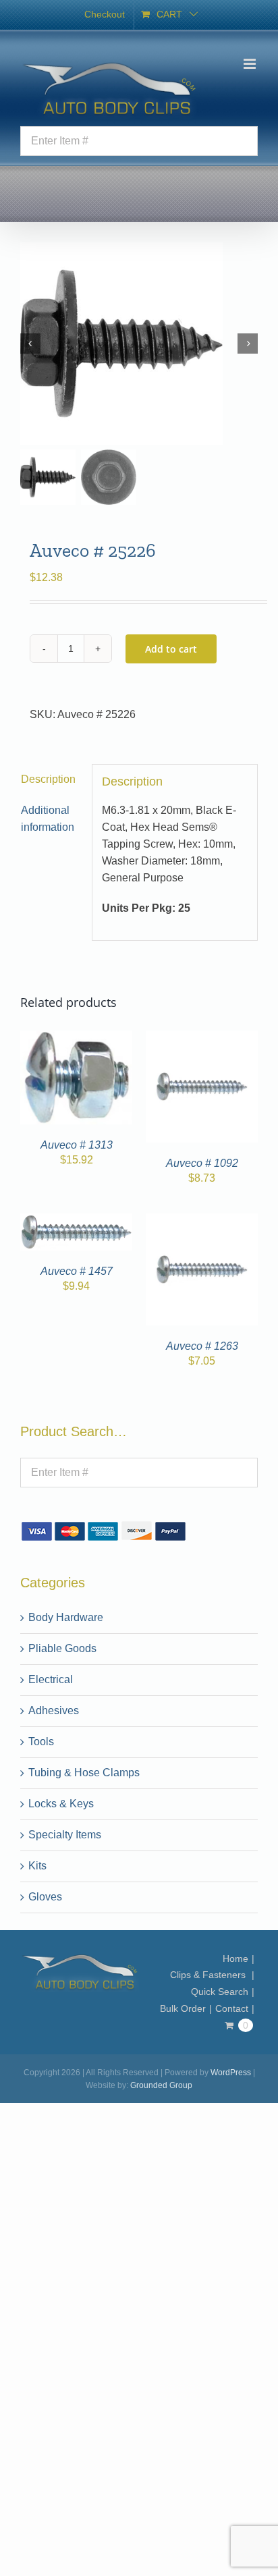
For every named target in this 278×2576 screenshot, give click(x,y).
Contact (232, 2008)
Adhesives (54, 1710)
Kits (37, 1866)
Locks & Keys (61, 1804)
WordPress (231, 2073)
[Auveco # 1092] (202, 1038)
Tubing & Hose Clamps (84, 1773)
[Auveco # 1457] (76, 1221)
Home (235, 1958)
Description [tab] (48, 779)
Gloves (45, 1897)
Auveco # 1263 (202, 1346)
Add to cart (171, 649)
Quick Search (220, 1992)
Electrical (51, 1679)
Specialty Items (65, 1835)
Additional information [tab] (48, 819)
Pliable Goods (62, 1648)
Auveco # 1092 (202, 1163)
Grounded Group (161, 2085)
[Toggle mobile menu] (251, 64)
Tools (41, 1742)
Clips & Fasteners (209, 1975)
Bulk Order (183, 2008)
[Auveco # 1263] (202, 1221)
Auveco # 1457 (77, 1271)
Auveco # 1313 (77, 1145)
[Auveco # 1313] (76, 1038)
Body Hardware (66, 1617)
